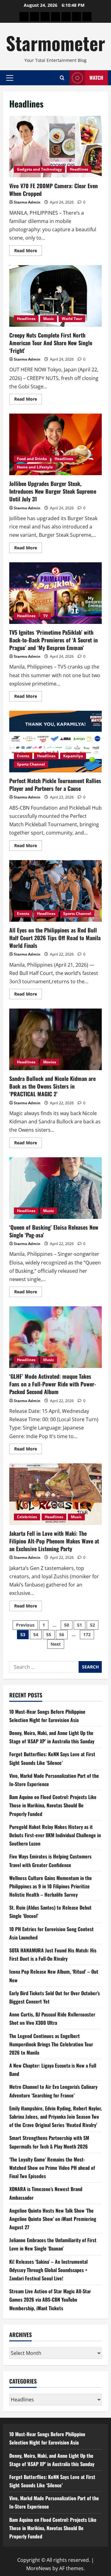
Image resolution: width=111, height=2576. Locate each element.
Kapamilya (73, 756)
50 (67, 1625)
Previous (25, 1625)
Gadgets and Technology (39, 169)
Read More (28, 252)
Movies (50, 1062)
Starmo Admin (27, 202)
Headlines (79, 169)
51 (80, 1625)
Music (49, 319)
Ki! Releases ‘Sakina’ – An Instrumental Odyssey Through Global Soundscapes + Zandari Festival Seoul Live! (48, 2270)
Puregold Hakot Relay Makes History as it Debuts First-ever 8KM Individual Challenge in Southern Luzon (55, 1835)
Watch (96, 78)
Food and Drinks (32, 459)
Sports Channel (31, 764)
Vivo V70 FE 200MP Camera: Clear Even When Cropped (55, 147)
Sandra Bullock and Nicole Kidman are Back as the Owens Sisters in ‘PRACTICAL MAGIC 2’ (55, 1039)
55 (49, 1634)
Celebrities (27, 1517)
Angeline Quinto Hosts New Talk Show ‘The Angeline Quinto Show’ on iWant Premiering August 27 (53, 2219)
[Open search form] (62, 78)
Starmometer (55, 43)
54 (36, 1634)
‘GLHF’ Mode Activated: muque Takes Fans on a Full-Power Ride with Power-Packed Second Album (55, 1337)
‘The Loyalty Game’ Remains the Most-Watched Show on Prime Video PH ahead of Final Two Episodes (52, 2168)
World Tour (72, 319)
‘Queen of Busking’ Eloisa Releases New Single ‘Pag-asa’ (55, 1188)
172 (87, 1634)
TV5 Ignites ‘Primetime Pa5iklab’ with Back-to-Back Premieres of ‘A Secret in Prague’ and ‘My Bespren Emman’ (55, 593)
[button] (10, 78)
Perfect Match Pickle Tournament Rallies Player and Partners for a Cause (55, 742)
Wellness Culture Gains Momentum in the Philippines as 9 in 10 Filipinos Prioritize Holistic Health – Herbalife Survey (51, 1886)
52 (92, 1625)
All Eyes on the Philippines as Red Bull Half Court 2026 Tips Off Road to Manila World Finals (55, 891)
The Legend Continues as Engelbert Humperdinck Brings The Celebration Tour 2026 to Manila (51, 2044)
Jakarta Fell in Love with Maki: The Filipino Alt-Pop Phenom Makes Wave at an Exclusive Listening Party (55, 1494)
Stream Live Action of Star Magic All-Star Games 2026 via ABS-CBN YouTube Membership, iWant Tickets (50, 2299)
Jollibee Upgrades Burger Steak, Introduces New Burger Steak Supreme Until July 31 (55, 444)
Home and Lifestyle (35, 467)
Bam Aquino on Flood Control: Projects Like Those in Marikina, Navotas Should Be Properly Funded (53, 1805)
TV (45, 616)
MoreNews (39, 2568)
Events (23, 756)
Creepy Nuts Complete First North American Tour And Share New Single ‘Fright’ (55, 296)
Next (56, 1644)
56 (62, 1634)
